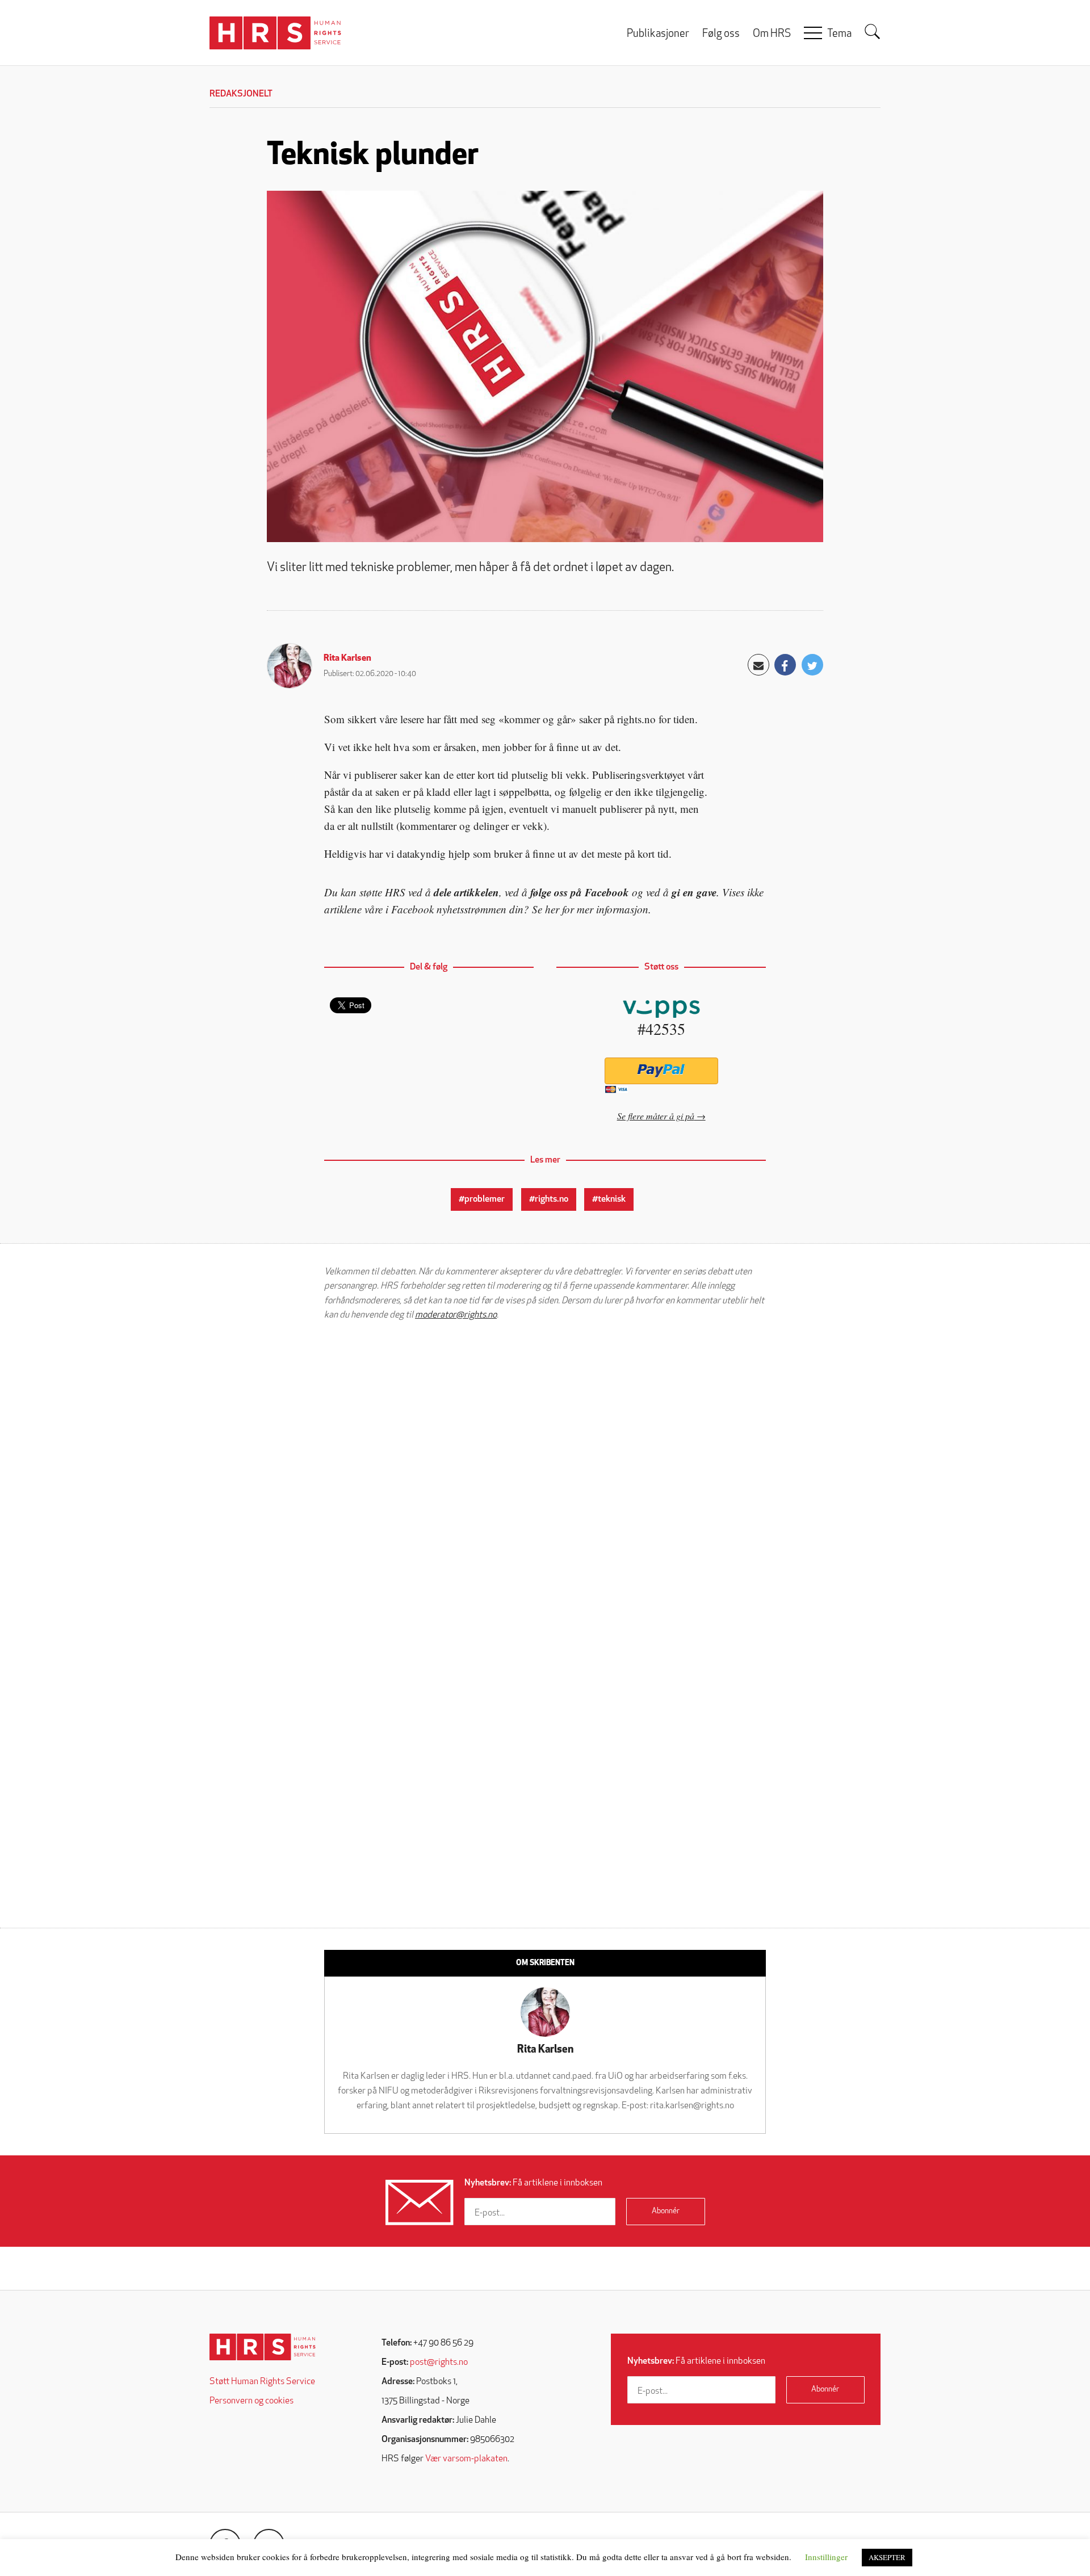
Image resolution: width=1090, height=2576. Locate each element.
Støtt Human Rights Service (262, 2382)
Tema (839, 34)
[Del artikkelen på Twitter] (812, 665)
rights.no (552, 1199)
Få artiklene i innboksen (533, 2183)
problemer (485, 1199)
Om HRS (772, 34)
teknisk (612, 1199)
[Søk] (873, 32)
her (552, 909)
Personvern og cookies (251, 2401)
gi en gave (694, 892)
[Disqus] (545, 1474)
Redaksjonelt (241, 94)
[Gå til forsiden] (263, 2347)
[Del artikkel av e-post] (758, 665)
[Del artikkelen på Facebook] (785, 665)
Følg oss (721, 34)
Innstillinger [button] (826, 2557)
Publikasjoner (658, 34)
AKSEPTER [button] (887, 2557)
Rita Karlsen (347, 658)
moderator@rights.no (456, 1315)
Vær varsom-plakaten (466, 2459)
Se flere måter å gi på (656, 1116)
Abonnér (666, 2211)
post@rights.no (439, 2363)
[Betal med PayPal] (661, 1071)
